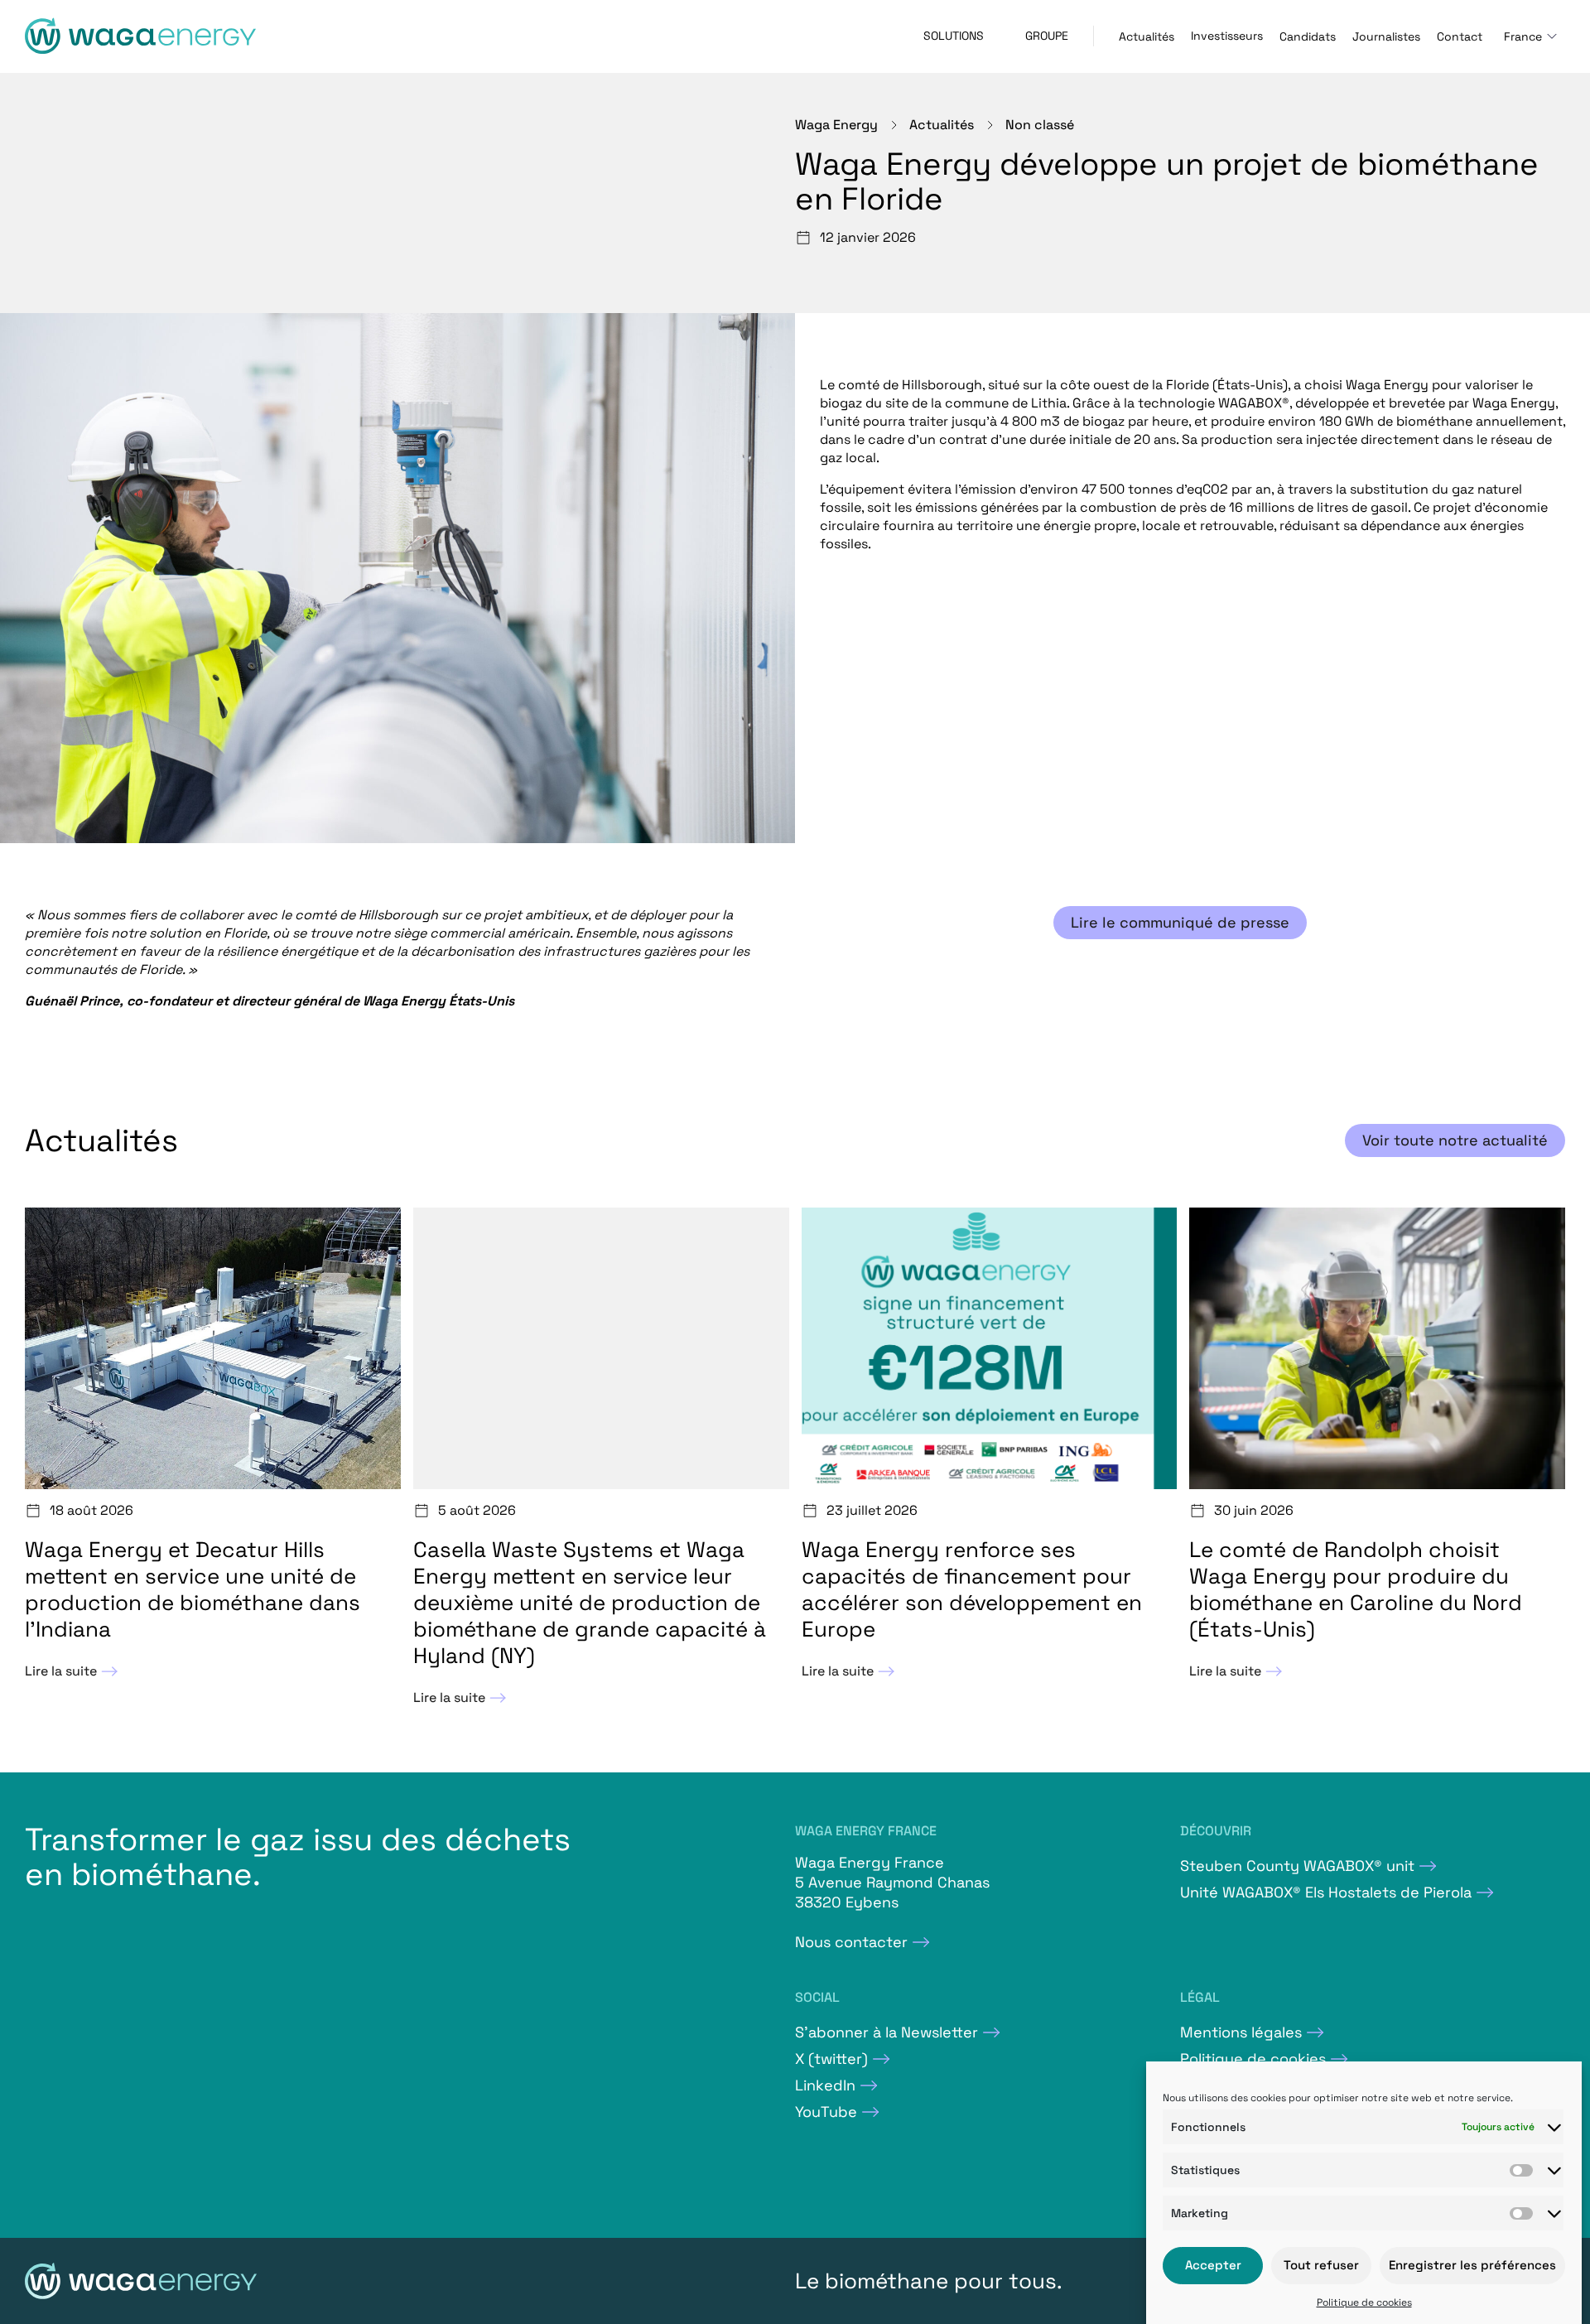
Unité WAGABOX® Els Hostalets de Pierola (1326, 1892)
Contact (1460, 36)
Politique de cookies (1364, 2302)
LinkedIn (825, 2085)
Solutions (954, 36)
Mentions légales (1241, 2032)
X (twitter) (831, 2059)
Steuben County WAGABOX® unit (1297, 1866)
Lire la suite (61, 1671)
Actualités (1147, 36)
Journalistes (1386, 36)
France (1523, 36)
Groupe (1047, 36)
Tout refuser (1321, 2266)
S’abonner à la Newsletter (887, 2032)
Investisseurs (1227, 36)
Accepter (1213, 2266)
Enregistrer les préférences (1472, 2266)
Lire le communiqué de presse (1180, 922)
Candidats (1308, 36)
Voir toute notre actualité (1455, 1140)
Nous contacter (851, 1942)
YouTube (826, 2112)
